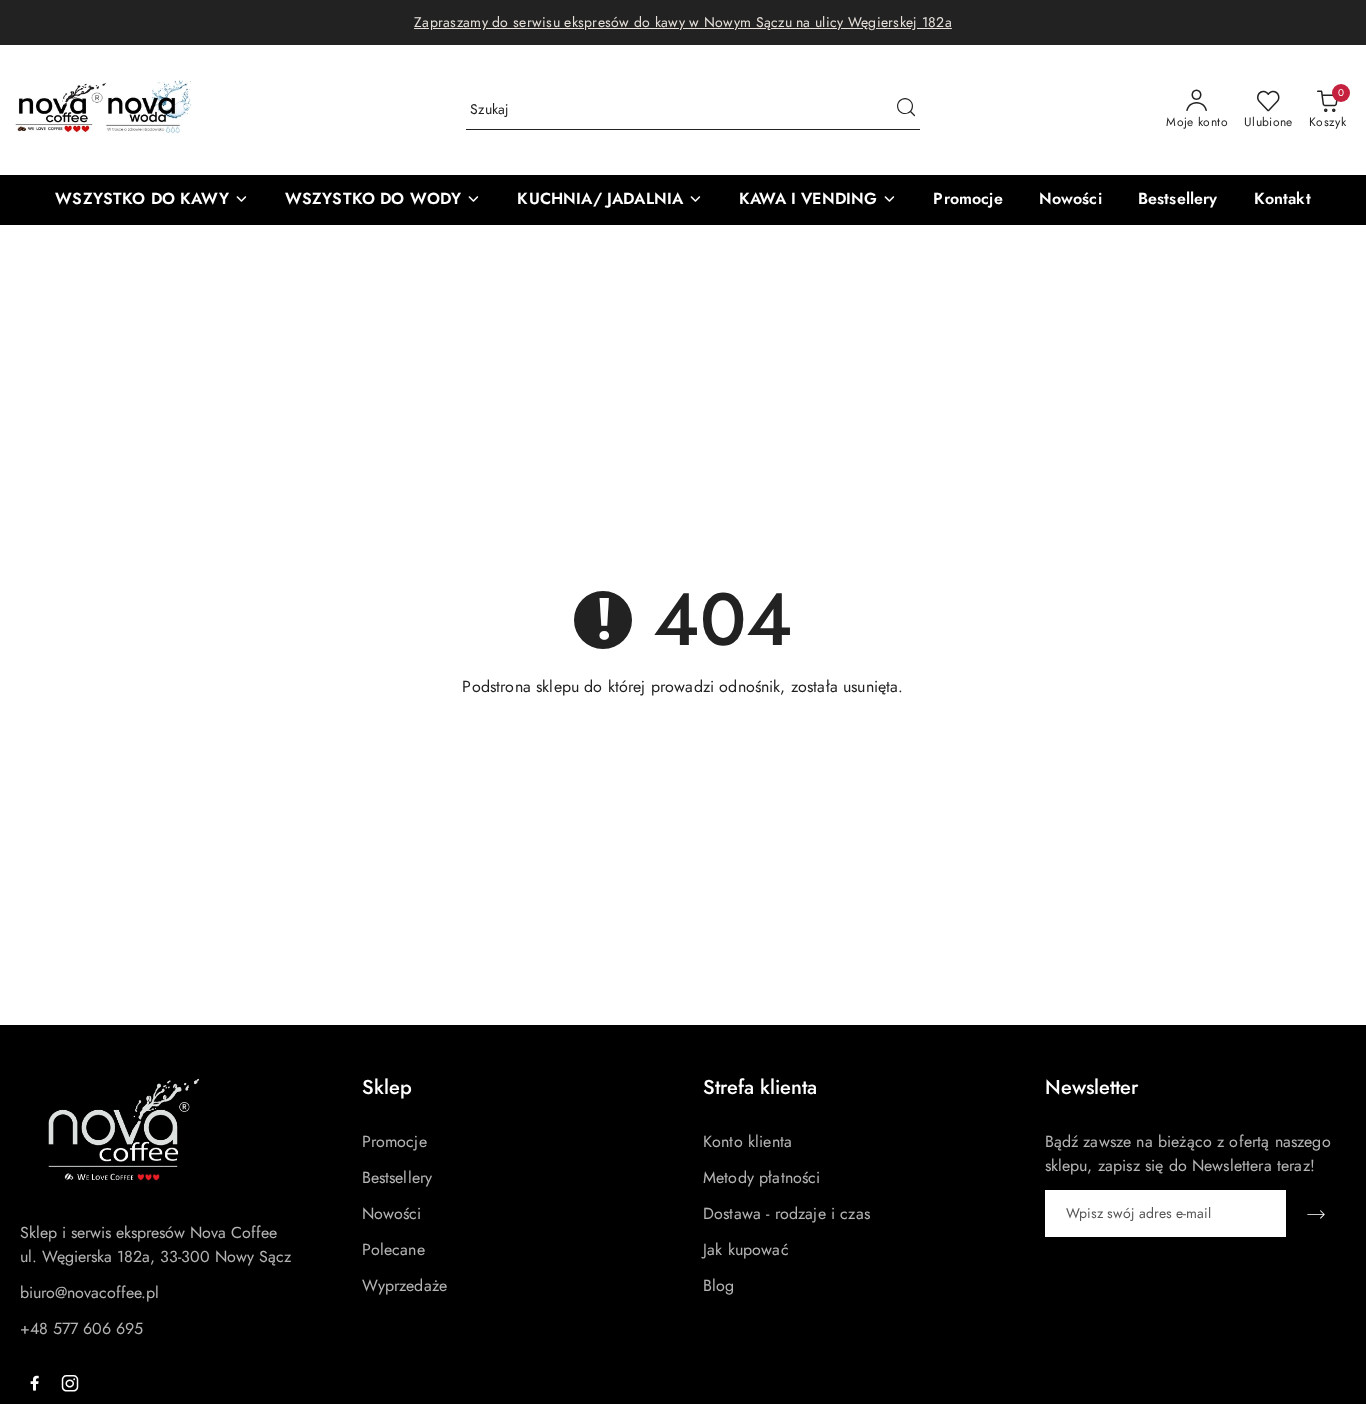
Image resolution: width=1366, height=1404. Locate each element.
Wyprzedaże (405, 1285)
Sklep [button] (387, 1087)
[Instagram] (70, 1383)
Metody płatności (762, 1177)
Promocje (394, 1141)
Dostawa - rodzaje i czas (786, 1213)
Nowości (392, 1213)
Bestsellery (397, 1177)
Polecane (393, 1249)
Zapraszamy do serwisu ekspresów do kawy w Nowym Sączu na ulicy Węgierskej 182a (683, 22)
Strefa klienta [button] (760, 1087)
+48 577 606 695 (81, 1328)
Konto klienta (747, 1141)
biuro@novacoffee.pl (89, 1292)
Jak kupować (746, 1249)
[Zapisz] (1316, 1213)
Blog (719, 1285)
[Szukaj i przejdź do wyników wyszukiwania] (906, 110)
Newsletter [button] (1091, 1087)
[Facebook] (34, 1383)
